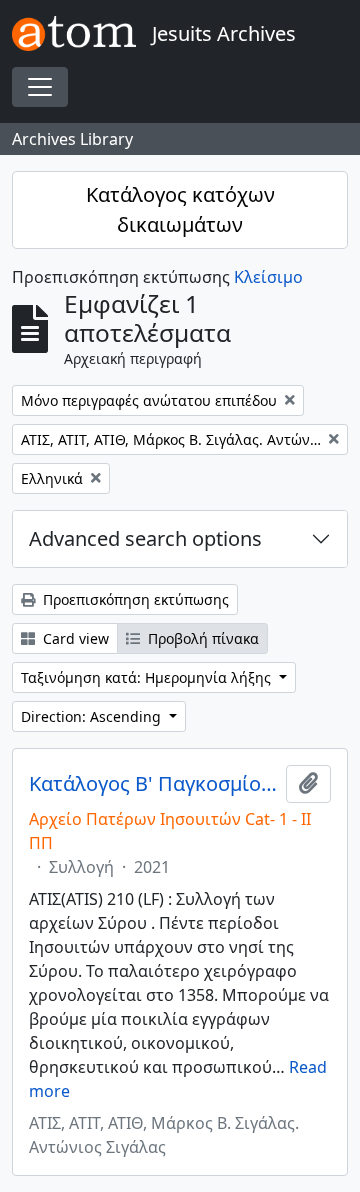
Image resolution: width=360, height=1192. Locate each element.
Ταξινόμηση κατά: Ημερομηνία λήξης (148, 677)
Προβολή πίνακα (201, 638)
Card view (74, 638)
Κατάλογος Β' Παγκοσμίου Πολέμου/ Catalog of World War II (153, 784)
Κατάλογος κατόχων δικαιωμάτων (180, 209)
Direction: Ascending (93, 716)
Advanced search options (145, 538)
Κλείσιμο (268, 277)
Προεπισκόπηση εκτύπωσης (134, 599)
